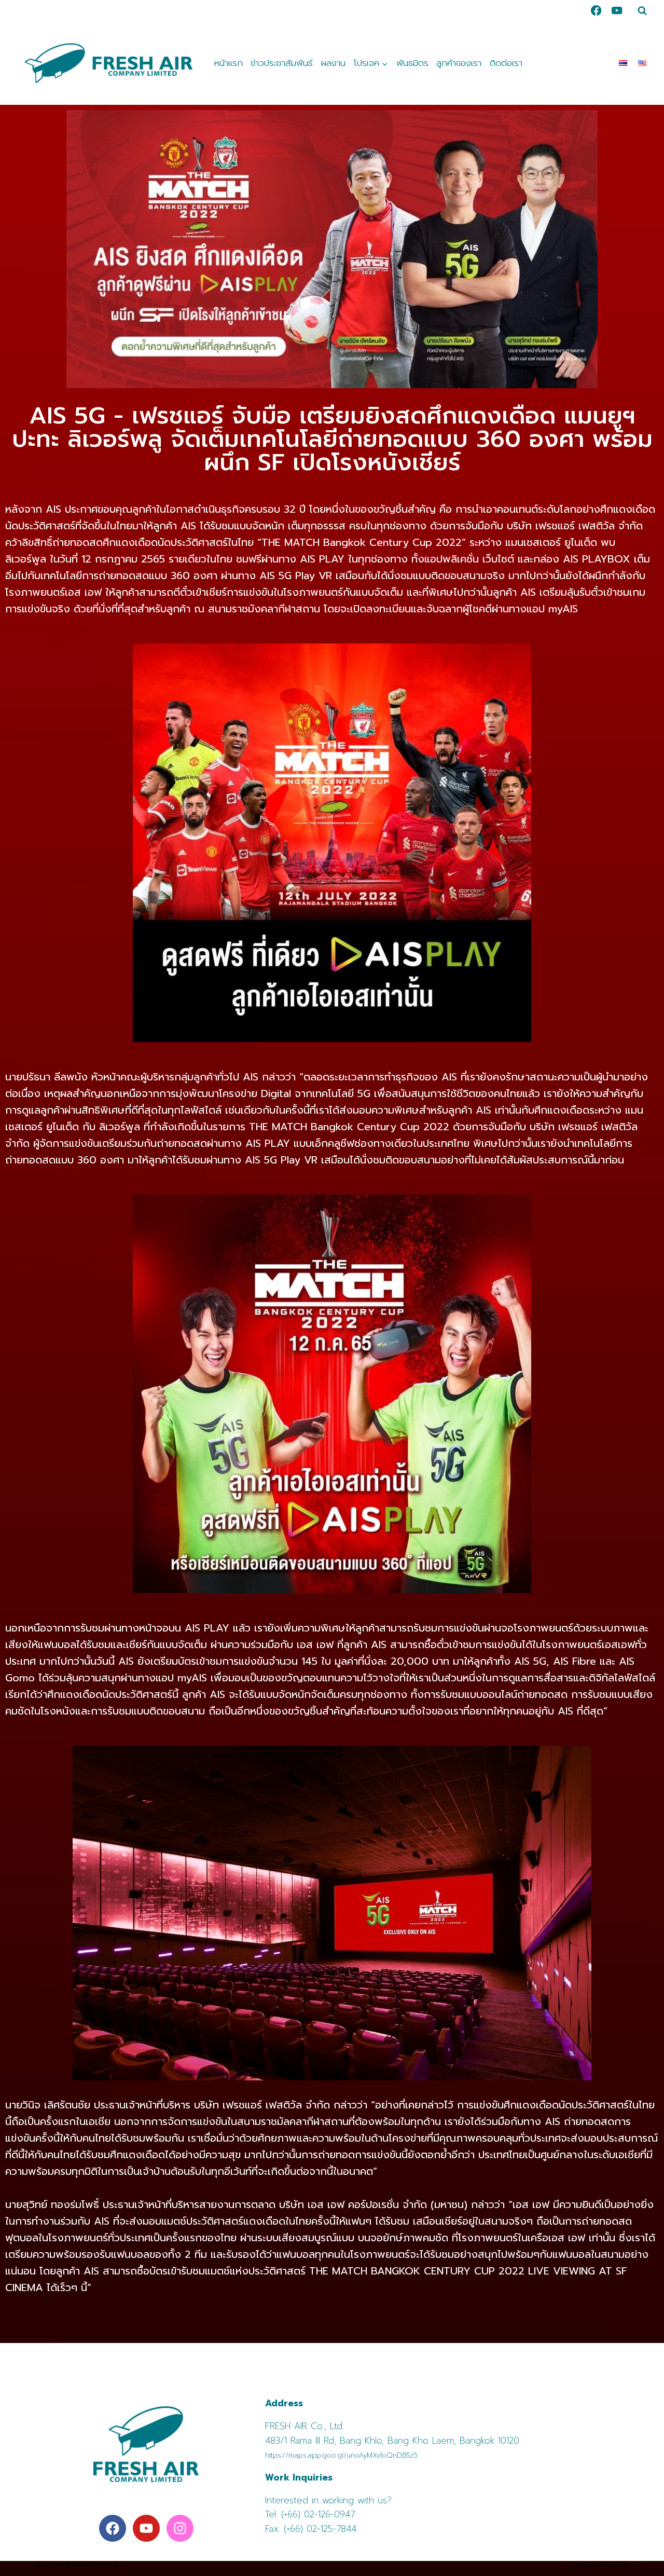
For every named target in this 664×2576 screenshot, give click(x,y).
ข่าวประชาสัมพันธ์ (282, 63)
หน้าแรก (229, 63)
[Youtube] (146, 2528)
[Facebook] (596, 11)
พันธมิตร (412, 63)
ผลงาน (333, 63)
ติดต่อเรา (506, 63)
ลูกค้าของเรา (459, 63)
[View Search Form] (642, 10)
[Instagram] (180, 2528)
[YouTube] (617, 11)
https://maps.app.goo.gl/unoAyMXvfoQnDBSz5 (341, 2455)
